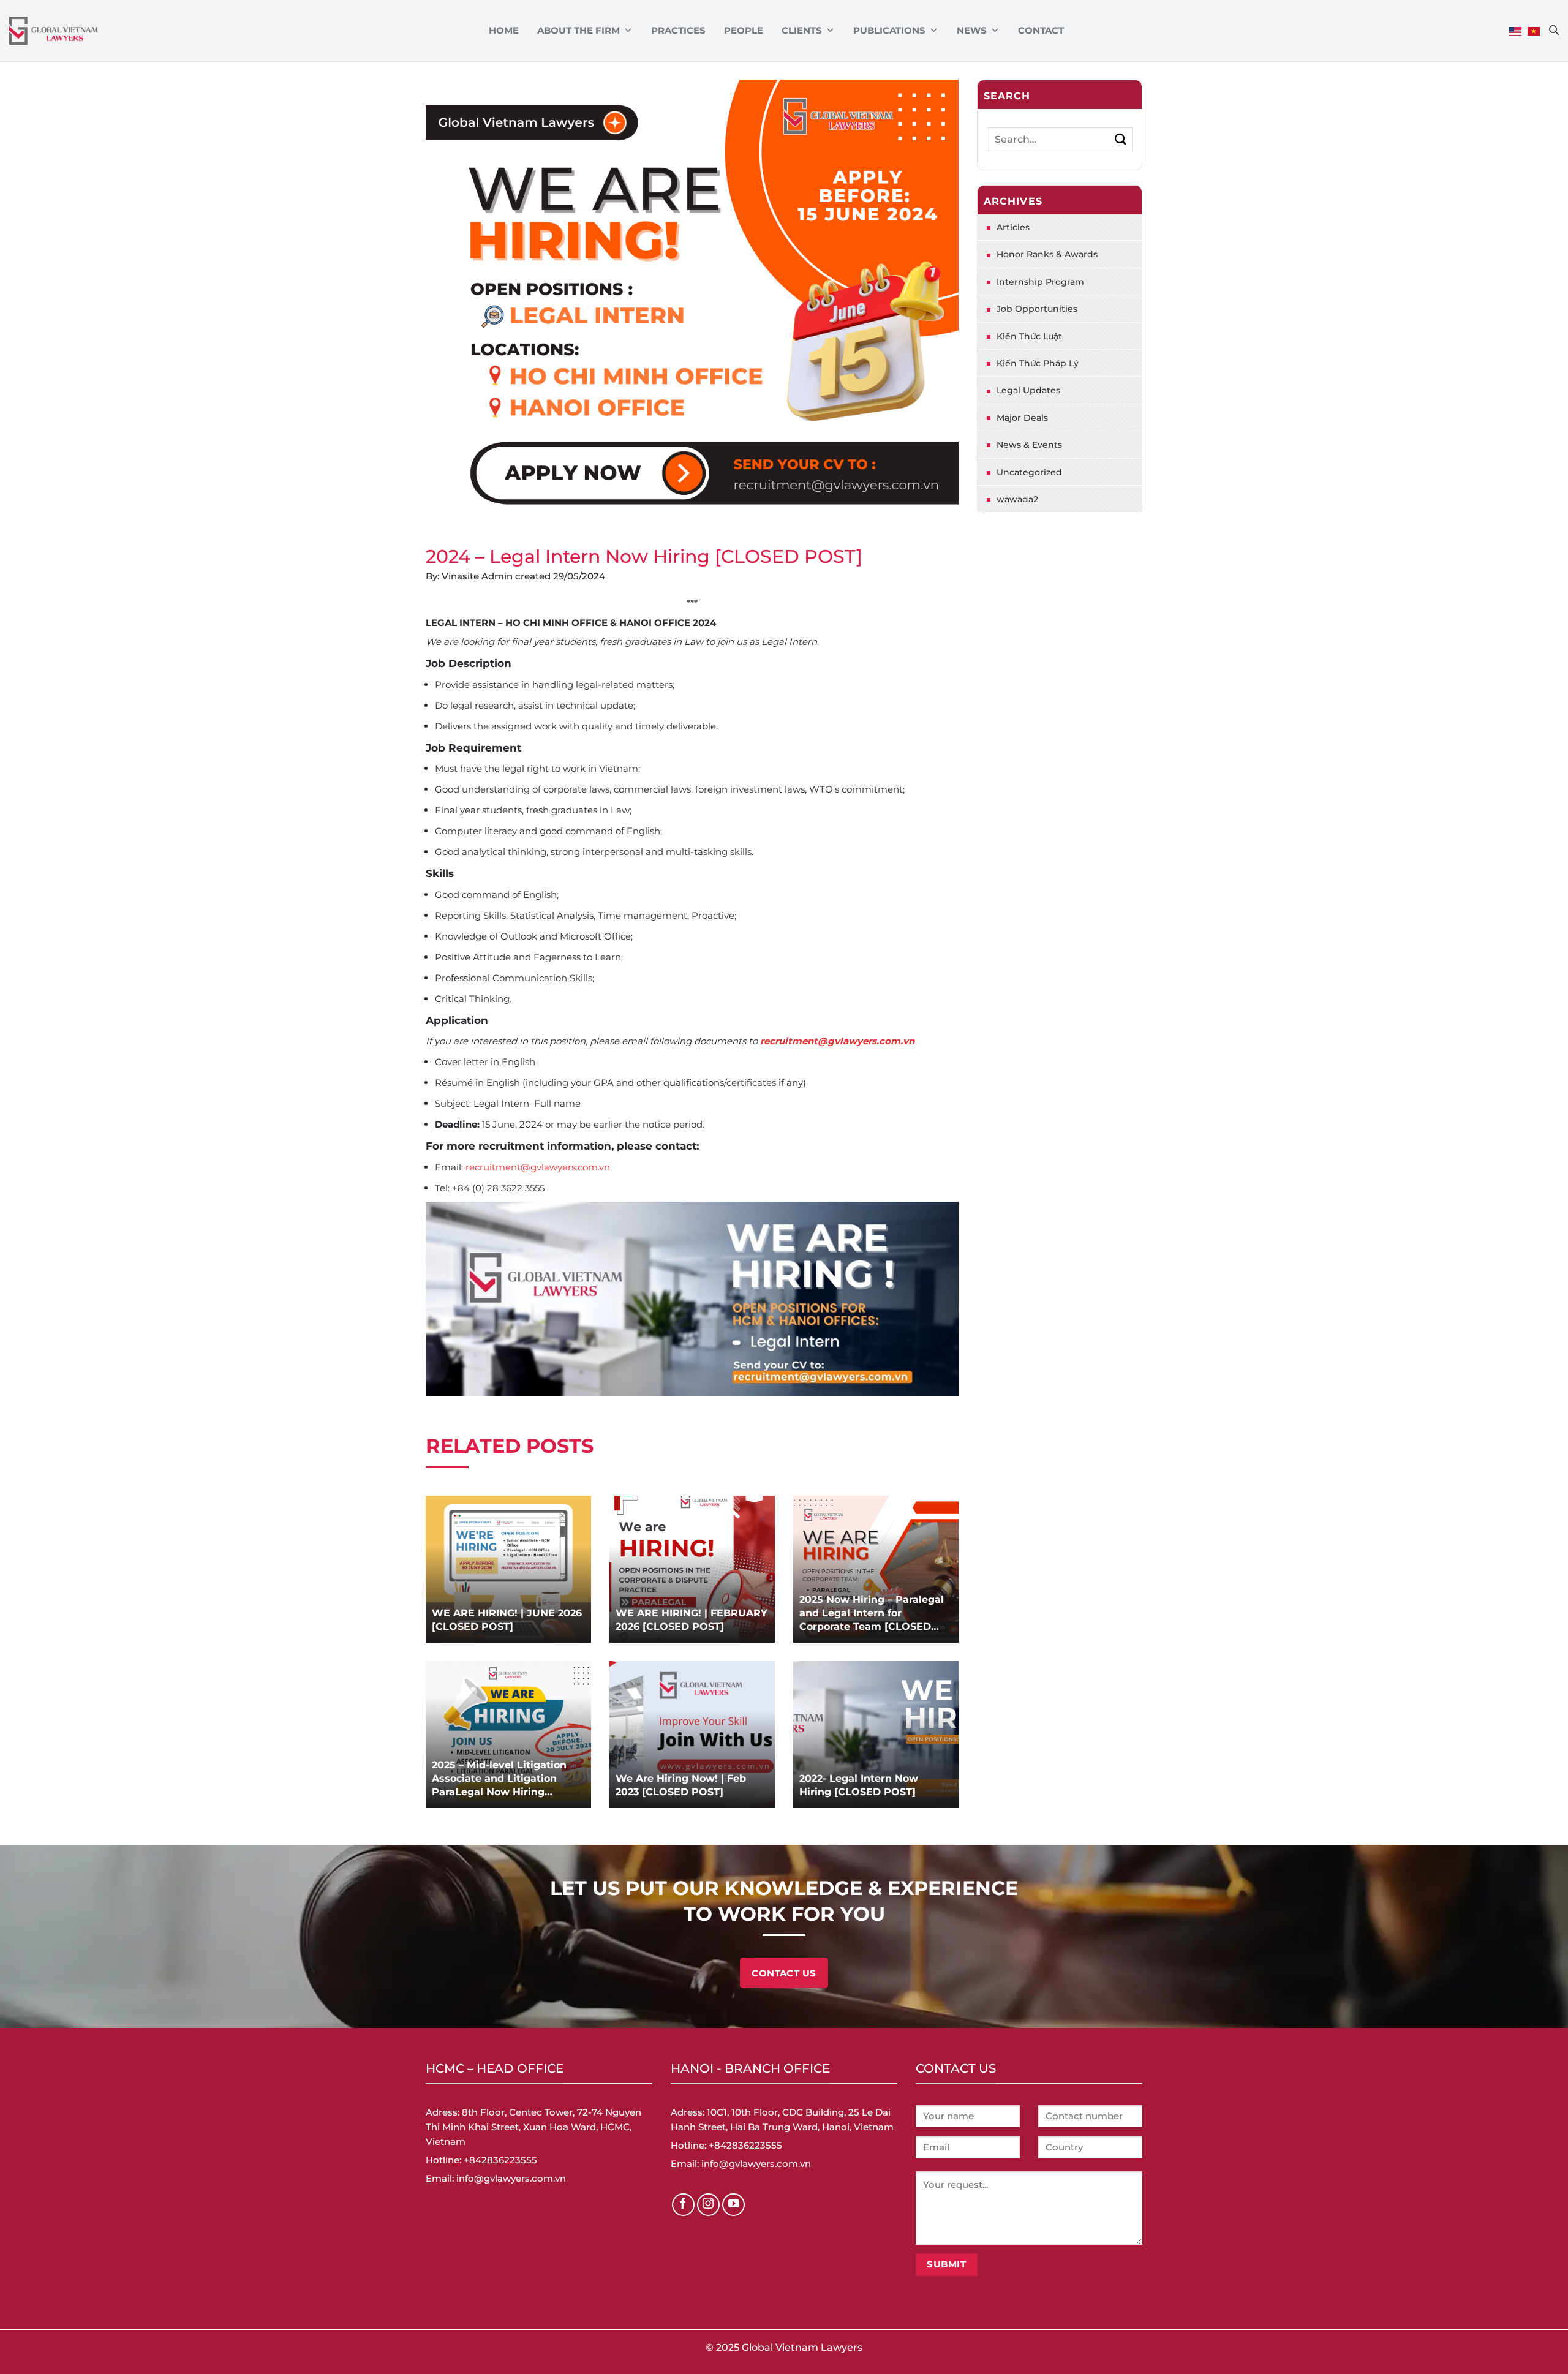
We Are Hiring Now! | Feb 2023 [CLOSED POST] (681, 1785)
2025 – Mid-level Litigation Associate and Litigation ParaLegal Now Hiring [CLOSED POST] (499, 1779)
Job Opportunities (1037, 309)
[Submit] (1121, 139)
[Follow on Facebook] (684, 2205)
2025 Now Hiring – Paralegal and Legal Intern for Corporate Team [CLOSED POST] (872, 1614)
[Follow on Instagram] (709, 2205)
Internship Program (1040, 282)
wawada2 (1017, 499)
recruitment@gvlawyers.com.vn (837, 1041)
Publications (889, 30)
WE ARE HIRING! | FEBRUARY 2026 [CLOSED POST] (692, 1620)
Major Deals (1022, 418)
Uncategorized (1029, 472)
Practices (678, 30)
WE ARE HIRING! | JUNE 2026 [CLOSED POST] (507, 1620)
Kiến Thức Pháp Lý (1038, 363)
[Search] (1554, 30)
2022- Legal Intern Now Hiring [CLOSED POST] (859, 1785)
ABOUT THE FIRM (579, 30)
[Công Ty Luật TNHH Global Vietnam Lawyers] (54, 31)
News (972, 30)
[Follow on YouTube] (734, 2205)
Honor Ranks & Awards (1047, 254)
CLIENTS (802, 30)
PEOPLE (744, 30)
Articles (1013, 227)
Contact (1041, 30)
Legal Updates (1028, 390)
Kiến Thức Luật (1029, 336)
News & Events (1029, 445)
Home (504, 30)
